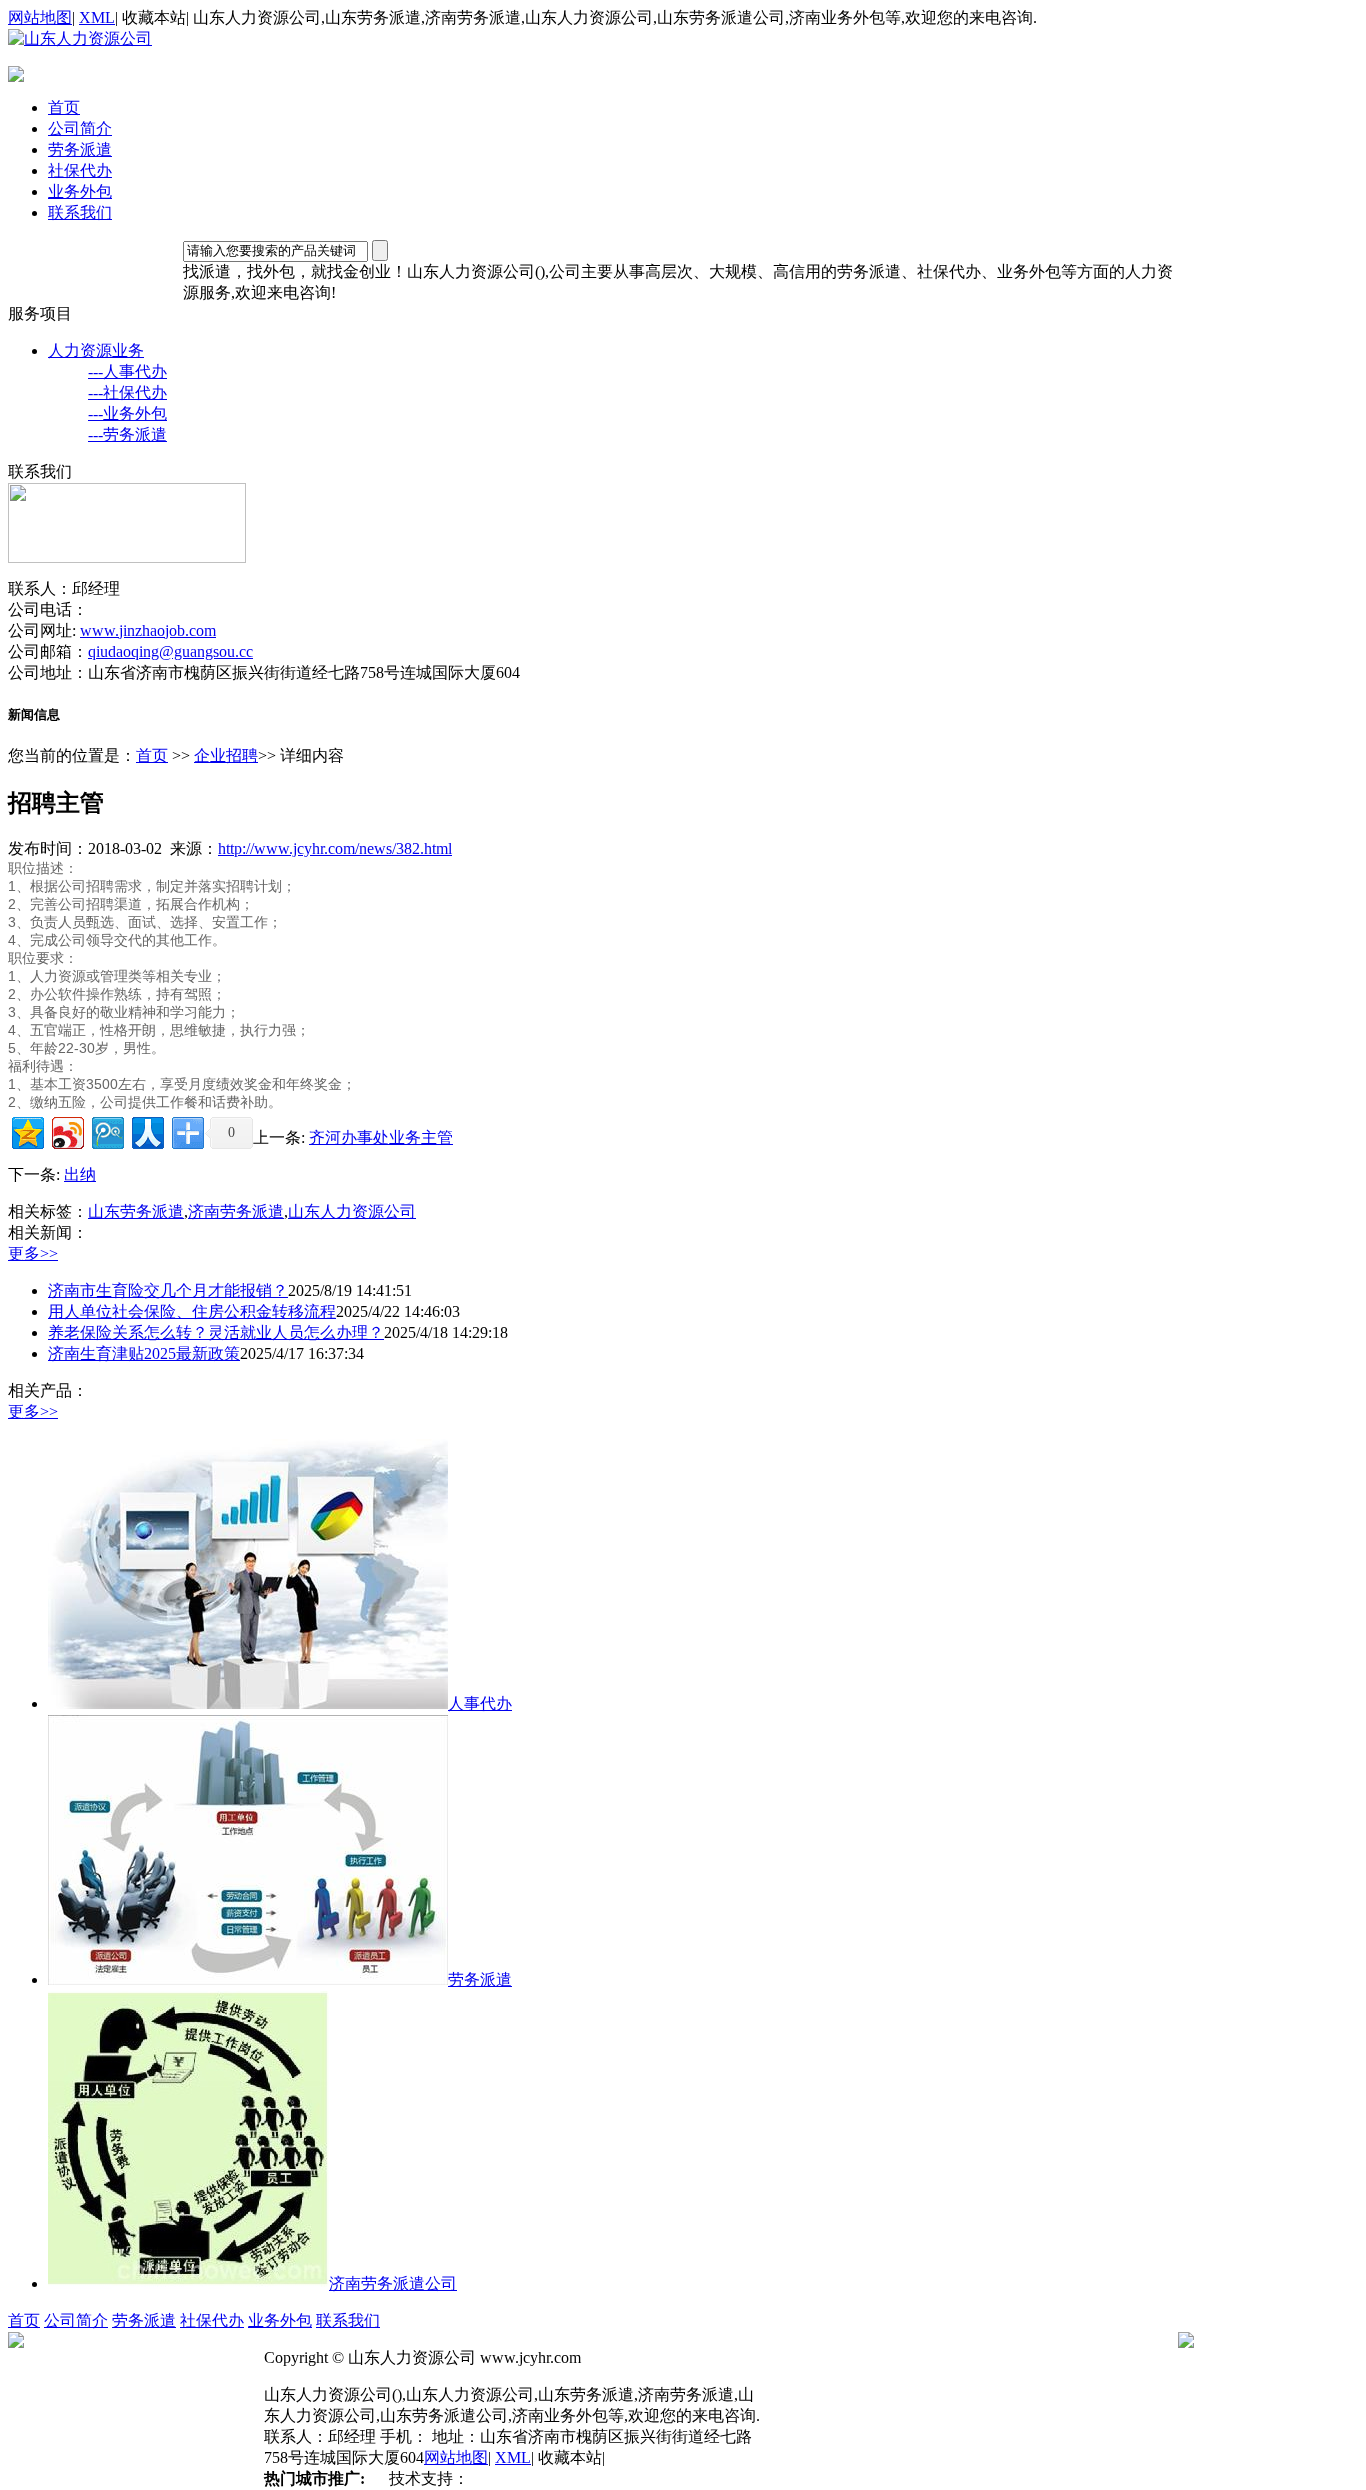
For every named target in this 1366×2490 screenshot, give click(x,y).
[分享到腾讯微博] (106, 1130)
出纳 (80, 1174)
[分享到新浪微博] (66, 1130)
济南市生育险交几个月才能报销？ (168, 1290)
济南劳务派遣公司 (393, 2283)
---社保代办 (127, 392)
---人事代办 (127, 371)
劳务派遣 (80, 149)
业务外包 (80, 191)
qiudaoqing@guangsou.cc (170, 651)
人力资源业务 (96, 350)
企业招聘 (226, 755)
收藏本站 (154, 17)
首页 (64, 107)
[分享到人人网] (146, 1130)
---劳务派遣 (127, 434)
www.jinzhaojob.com (148, 630)
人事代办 (480, 1703)
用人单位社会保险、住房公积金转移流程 (192, 1311)
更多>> (33, 1253)
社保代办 (80, 170)
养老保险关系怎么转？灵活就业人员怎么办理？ (216, 1332)
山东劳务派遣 (136, 1211)
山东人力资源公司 (352, 1211)
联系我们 (80, 212)
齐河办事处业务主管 (381, 1137)
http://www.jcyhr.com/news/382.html (335, 848)
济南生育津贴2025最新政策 (144, 1353)
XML (97, 17)
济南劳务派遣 (236, 1211)
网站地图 (40, 17)
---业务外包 (127, 413)
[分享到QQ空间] (26, 1130)
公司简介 (80, 128)
